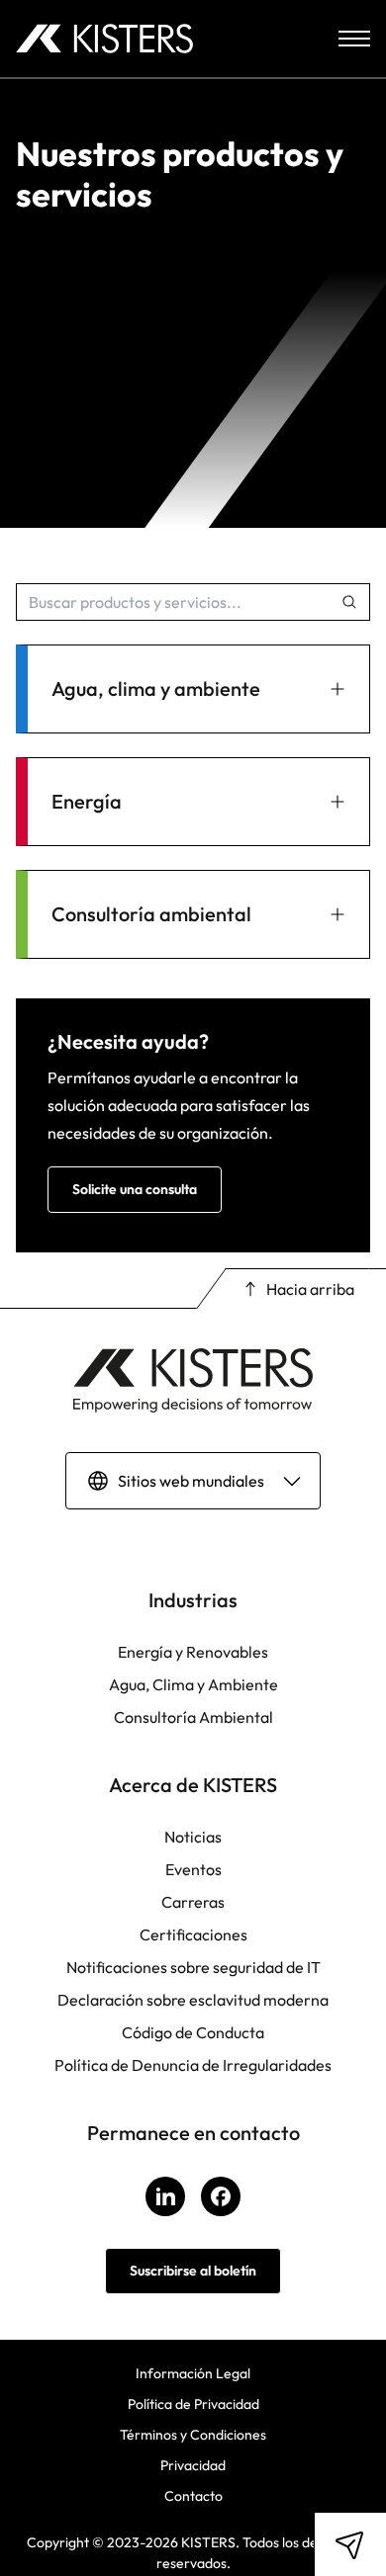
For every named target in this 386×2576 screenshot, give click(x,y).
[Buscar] (349, 602)
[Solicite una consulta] (350, 2544)
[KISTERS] (104, 39)
